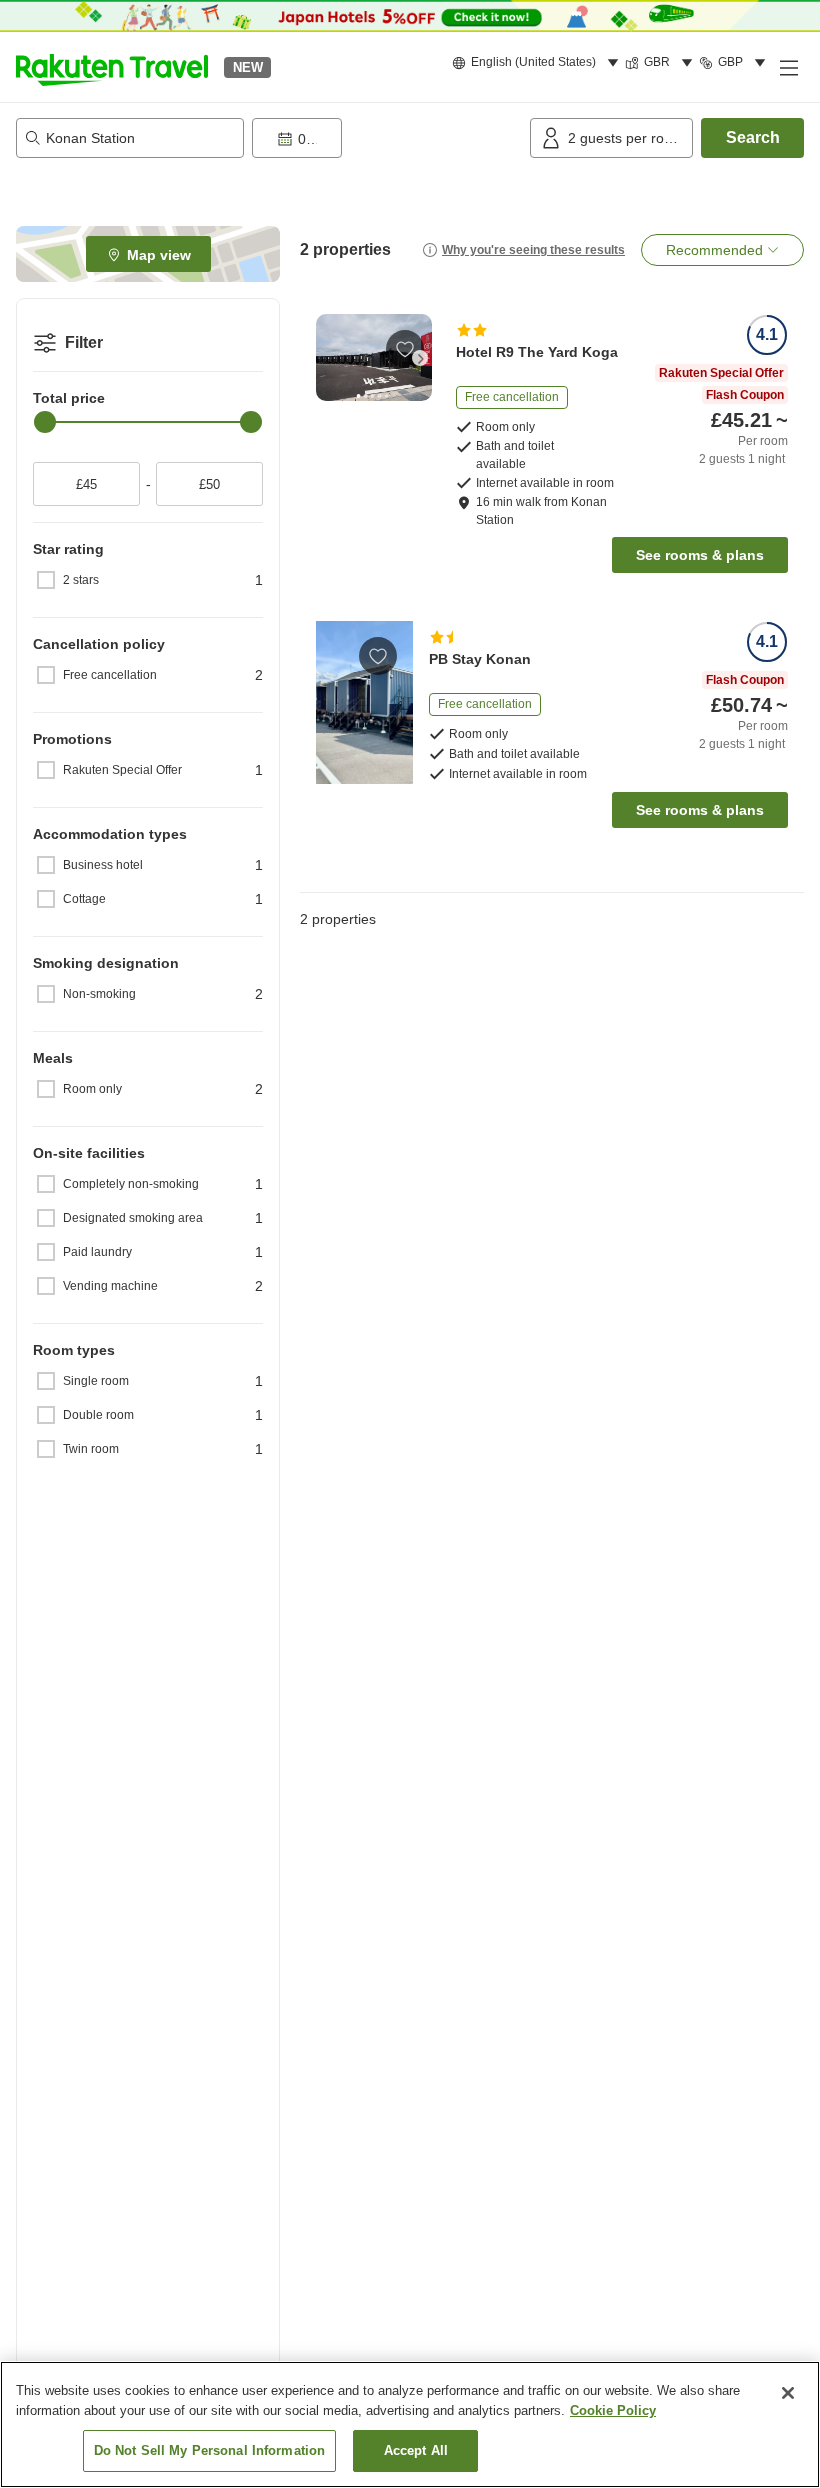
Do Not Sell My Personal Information (210, 2450)
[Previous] (328, 358)
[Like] (405, 349)
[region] (410, 2424)
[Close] (788, 2393)
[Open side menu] (788, 67)
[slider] (45, 422)
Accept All (416, 2450)
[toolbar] (387, 138)
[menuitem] (538, 63)
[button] (112, 67)
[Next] (420, 358)
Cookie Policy (613, 2410)
